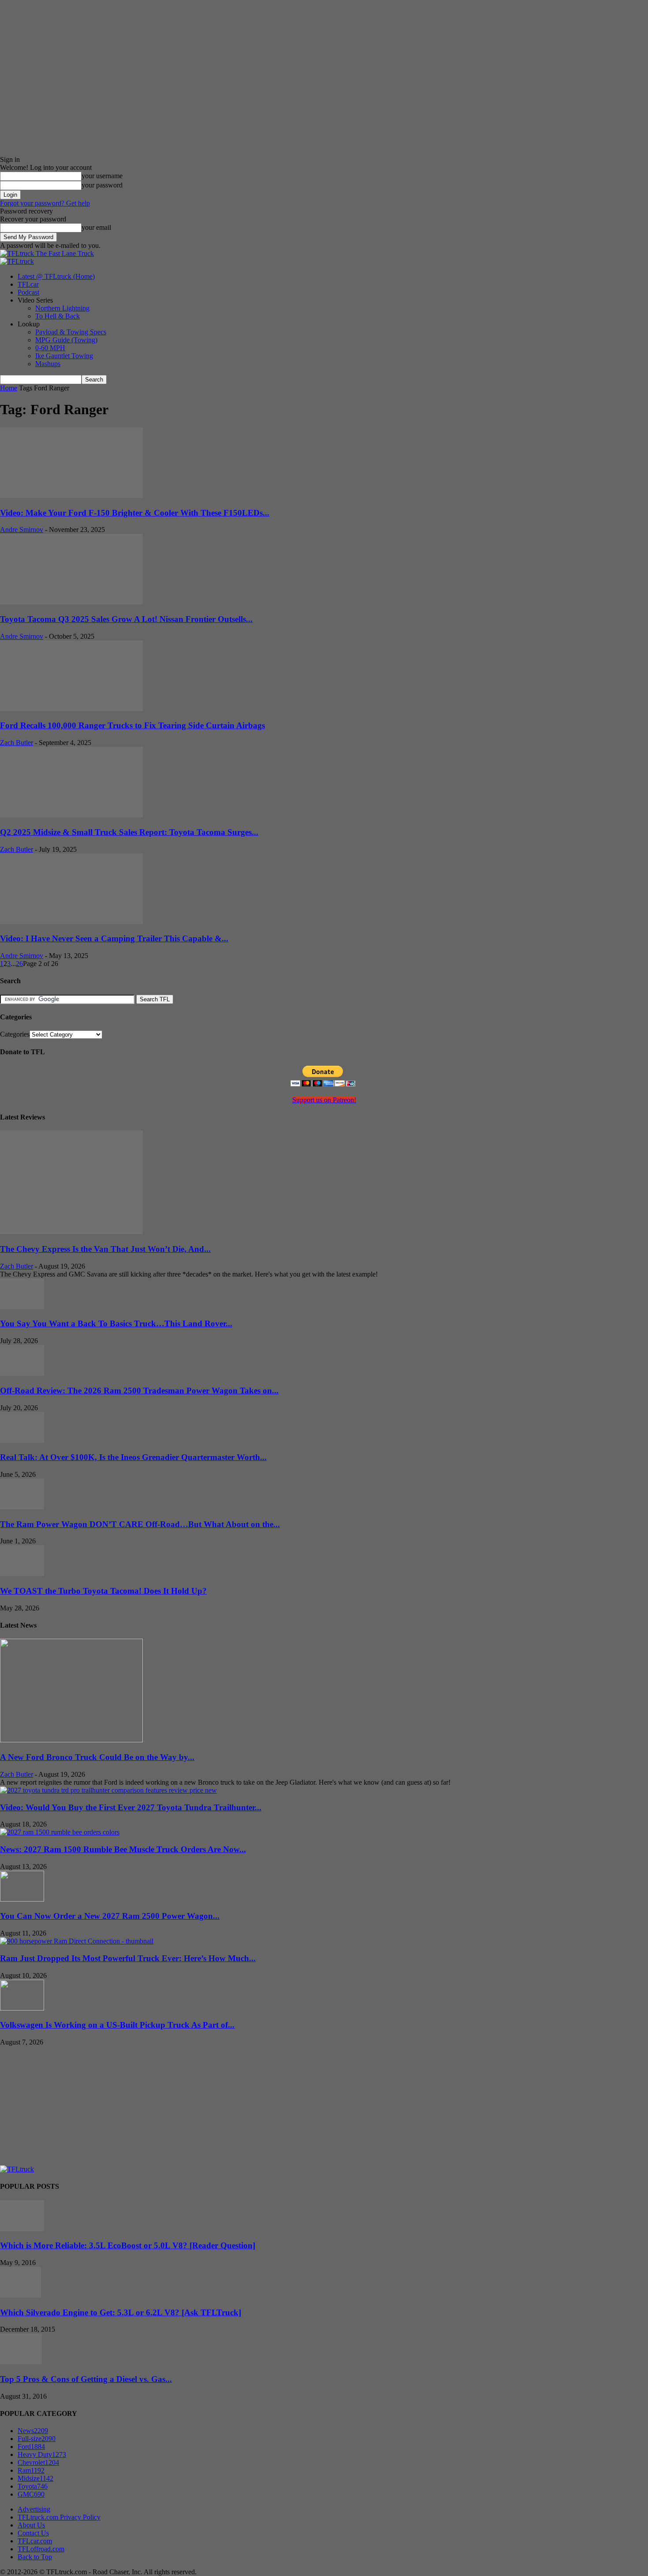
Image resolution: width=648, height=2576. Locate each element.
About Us (31, 2525)
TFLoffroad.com (41, 2549)
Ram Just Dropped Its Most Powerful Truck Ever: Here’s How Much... (128, 1958)
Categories (15, 1034)
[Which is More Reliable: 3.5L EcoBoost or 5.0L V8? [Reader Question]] (22, 2229)
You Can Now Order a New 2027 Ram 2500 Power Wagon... (110, 1916)
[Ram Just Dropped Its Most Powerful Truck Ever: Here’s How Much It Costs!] (77, 1941)
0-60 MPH (50, 348)
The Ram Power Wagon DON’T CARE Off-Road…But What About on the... (140, 1524)
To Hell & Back (58, 316)
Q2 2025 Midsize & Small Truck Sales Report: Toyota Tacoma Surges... (129, 832)
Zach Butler (17, 743)
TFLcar (28, 284)
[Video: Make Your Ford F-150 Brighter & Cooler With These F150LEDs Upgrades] (71, 496)
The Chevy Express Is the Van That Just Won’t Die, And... (105, 1249)
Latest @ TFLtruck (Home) (56, 276)
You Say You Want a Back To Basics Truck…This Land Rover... (116, 1324)
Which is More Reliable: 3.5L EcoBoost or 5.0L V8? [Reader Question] (128, 2245)
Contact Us (33, 2533)
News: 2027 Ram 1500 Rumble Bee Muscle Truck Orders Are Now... (123, 1849)
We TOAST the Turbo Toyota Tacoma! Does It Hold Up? (103, 1591)
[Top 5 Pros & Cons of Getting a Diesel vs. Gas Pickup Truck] (21, 2362)
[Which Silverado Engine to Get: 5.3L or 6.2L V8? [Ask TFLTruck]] (20, 2295)
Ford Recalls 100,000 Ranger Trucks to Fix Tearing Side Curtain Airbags (132, 725)
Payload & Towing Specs (71, 332)
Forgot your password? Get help (45, 203)
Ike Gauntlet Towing (64, 356)
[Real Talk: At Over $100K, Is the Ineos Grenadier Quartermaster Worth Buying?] (22, 1440)
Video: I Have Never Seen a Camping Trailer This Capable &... (114, 938)
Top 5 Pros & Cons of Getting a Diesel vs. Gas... (86, 2379)
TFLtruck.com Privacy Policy (59, 2517)
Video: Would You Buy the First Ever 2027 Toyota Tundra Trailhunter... (131, 1807)
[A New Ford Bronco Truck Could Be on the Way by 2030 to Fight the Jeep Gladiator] (71, 1740)
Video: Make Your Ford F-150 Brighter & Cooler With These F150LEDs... (135, 513)
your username (102, 176)
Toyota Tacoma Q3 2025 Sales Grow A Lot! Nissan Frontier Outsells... (126, 619)
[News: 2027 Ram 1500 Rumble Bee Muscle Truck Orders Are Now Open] (60, 1832)
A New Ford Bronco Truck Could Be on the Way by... (97, 1757)
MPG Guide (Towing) (66, 340)
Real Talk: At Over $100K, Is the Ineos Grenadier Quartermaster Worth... (133, 1457)
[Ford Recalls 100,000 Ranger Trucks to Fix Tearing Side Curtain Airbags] (71, 709)
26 (19, 964)
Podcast (28, 292)
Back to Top (35, 2557)
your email (96, 227)
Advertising (34, 2509)
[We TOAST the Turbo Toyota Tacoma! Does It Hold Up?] (22, 1574)
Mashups (48, 364)
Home (9, 388)
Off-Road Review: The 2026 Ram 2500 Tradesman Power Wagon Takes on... (139, 1391)
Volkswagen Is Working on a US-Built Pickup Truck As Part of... (117, 2025)
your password (102, 185)
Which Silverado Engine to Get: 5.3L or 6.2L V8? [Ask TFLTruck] (121, 2312)
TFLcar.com (35, 2541)
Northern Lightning (62, 308)
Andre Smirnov (22, 530)
